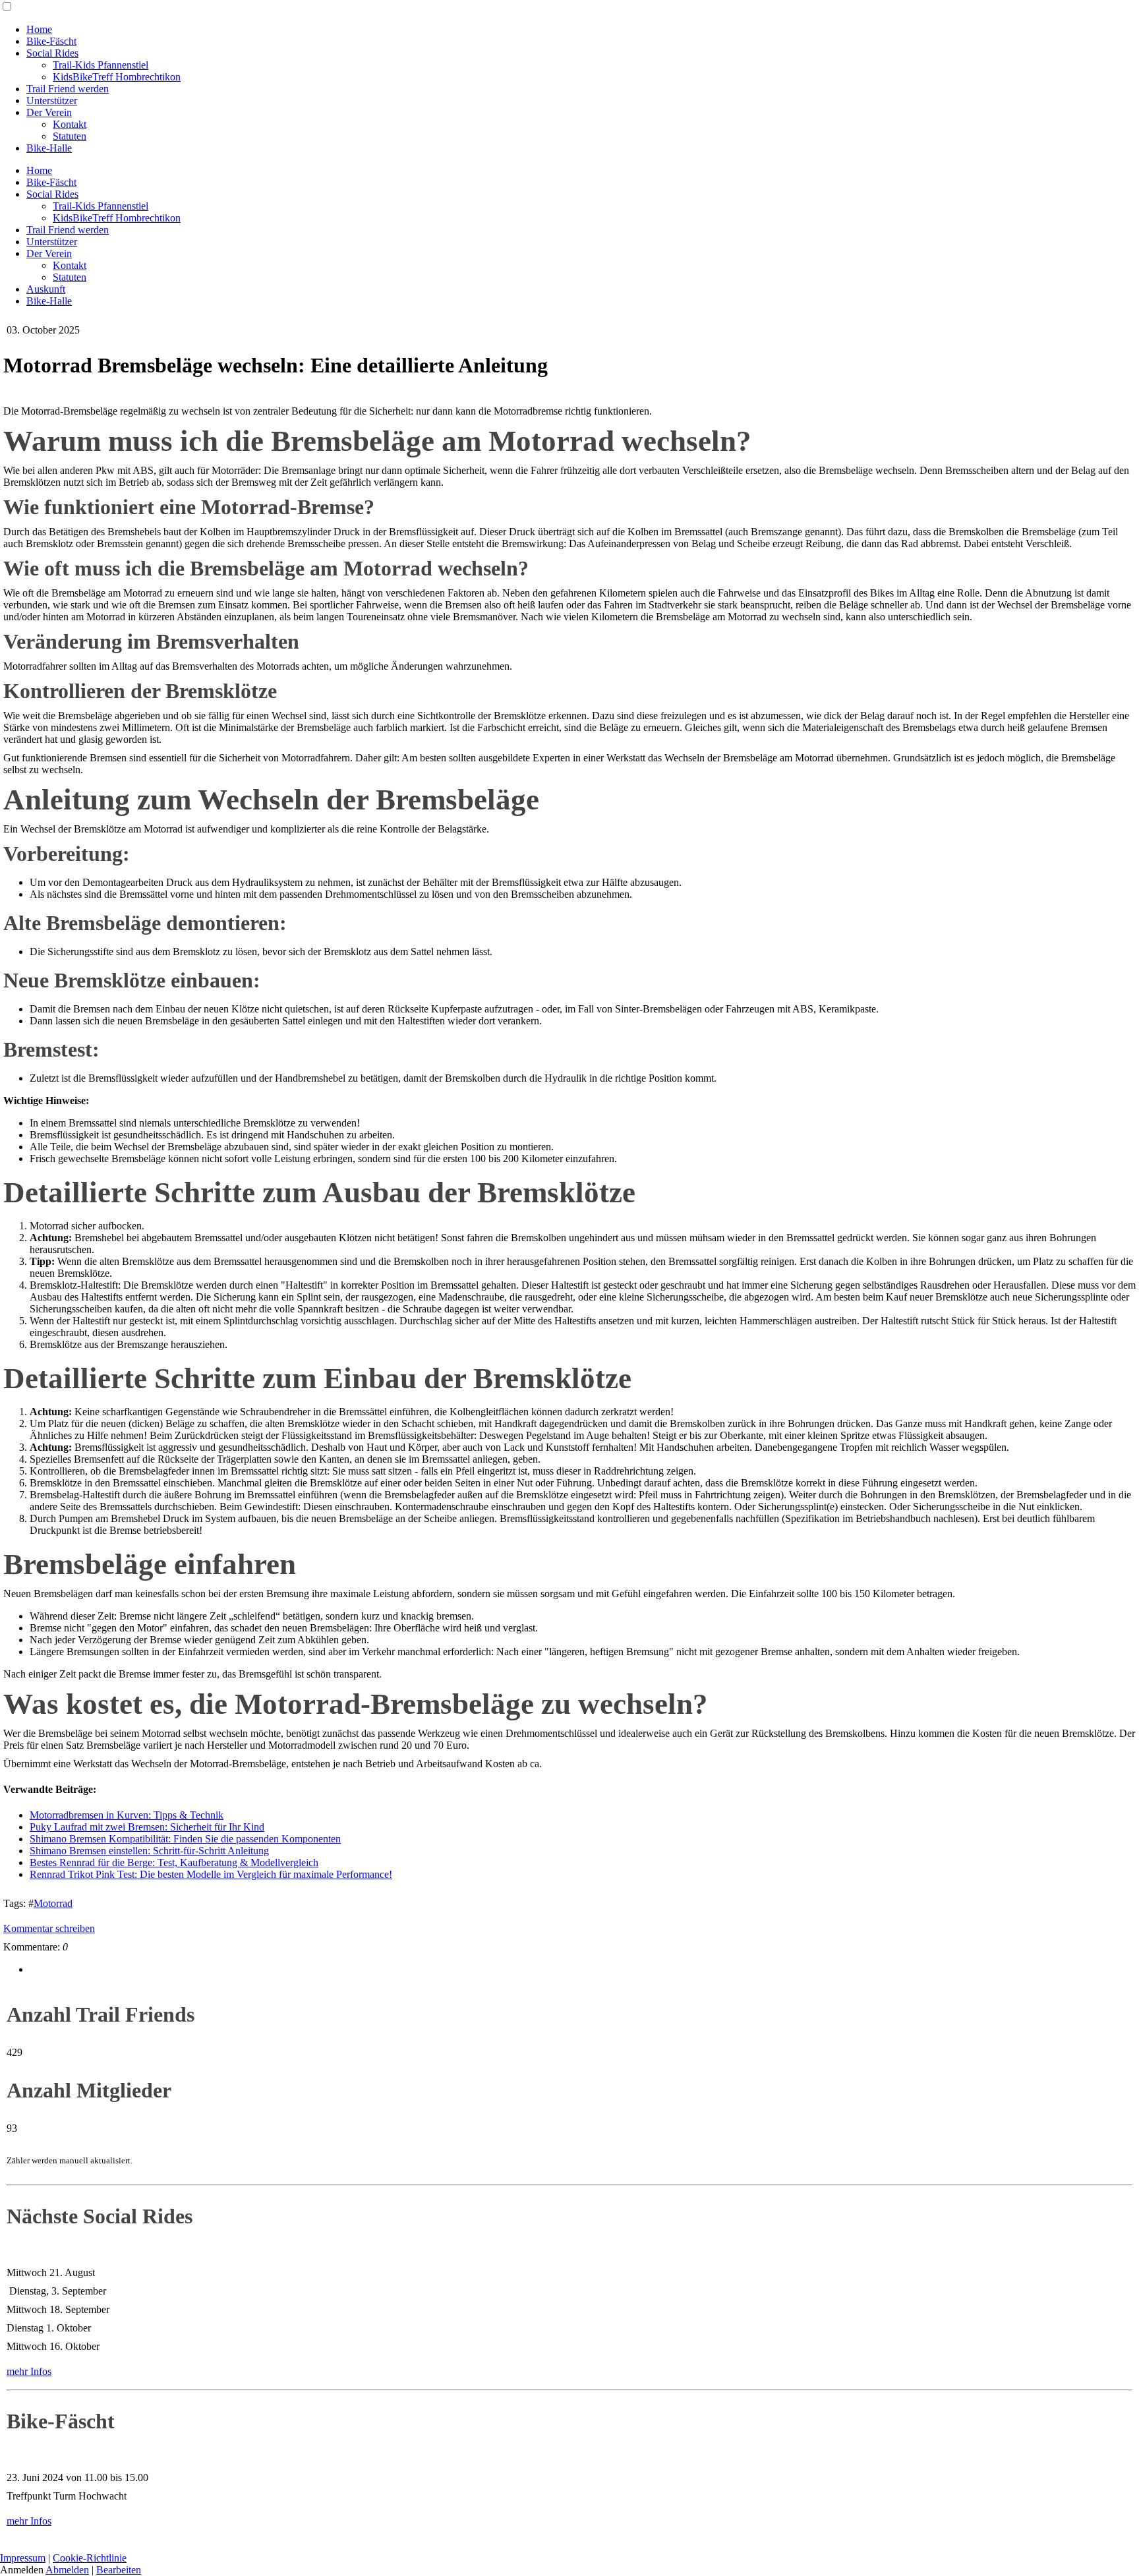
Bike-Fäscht (51, 41)
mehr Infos (29, 2371)
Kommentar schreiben (49, 1928)
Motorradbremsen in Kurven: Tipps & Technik (127, 1815)
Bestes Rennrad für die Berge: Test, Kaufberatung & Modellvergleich (174, 1862)
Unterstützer (52, 101)
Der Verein (49, 112)
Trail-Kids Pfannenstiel (101, 65)
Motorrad (53, 1903)
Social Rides (52, 53)
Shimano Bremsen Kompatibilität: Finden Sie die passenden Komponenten (185, 1839)
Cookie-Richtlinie (90, 2558)
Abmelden (67, 2570)
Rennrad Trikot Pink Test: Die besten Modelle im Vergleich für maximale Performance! (211, 1874)
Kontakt (70, 124)
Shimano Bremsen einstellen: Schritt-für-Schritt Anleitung (149, 1851)
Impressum (23, 2558)
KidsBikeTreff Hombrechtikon (117, 77)
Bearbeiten (119, 2570)
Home (39, 29)
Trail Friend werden (68, 89)
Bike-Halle (49, 148)
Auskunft (46, 289)
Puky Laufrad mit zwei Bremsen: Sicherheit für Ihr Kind (147, 1827)
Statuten (70, 136)
